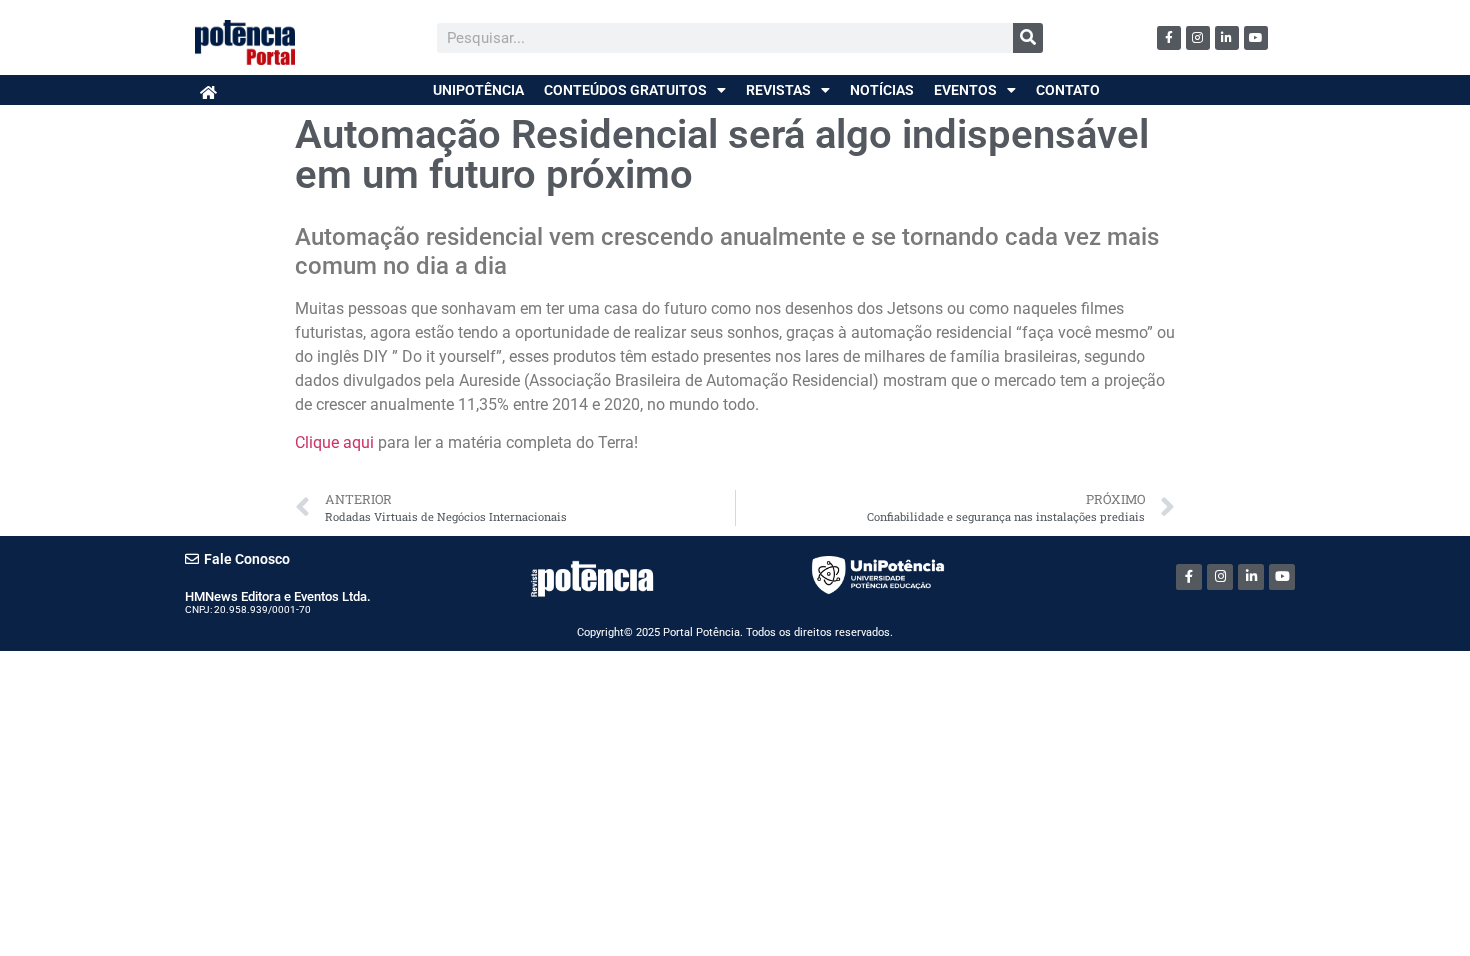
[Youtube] (1256, 38)
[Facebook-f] (1169, 38)
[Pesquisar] (1028, 38)
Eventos (965, 90)
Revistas (778, 90)
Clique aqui (334, 442)
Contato (1068, 90)
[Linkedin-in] (1227, 38)
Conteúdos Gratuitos (625, 90)
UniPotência (478, 90)
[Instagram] (1198, 38)
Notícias (882, 90)
